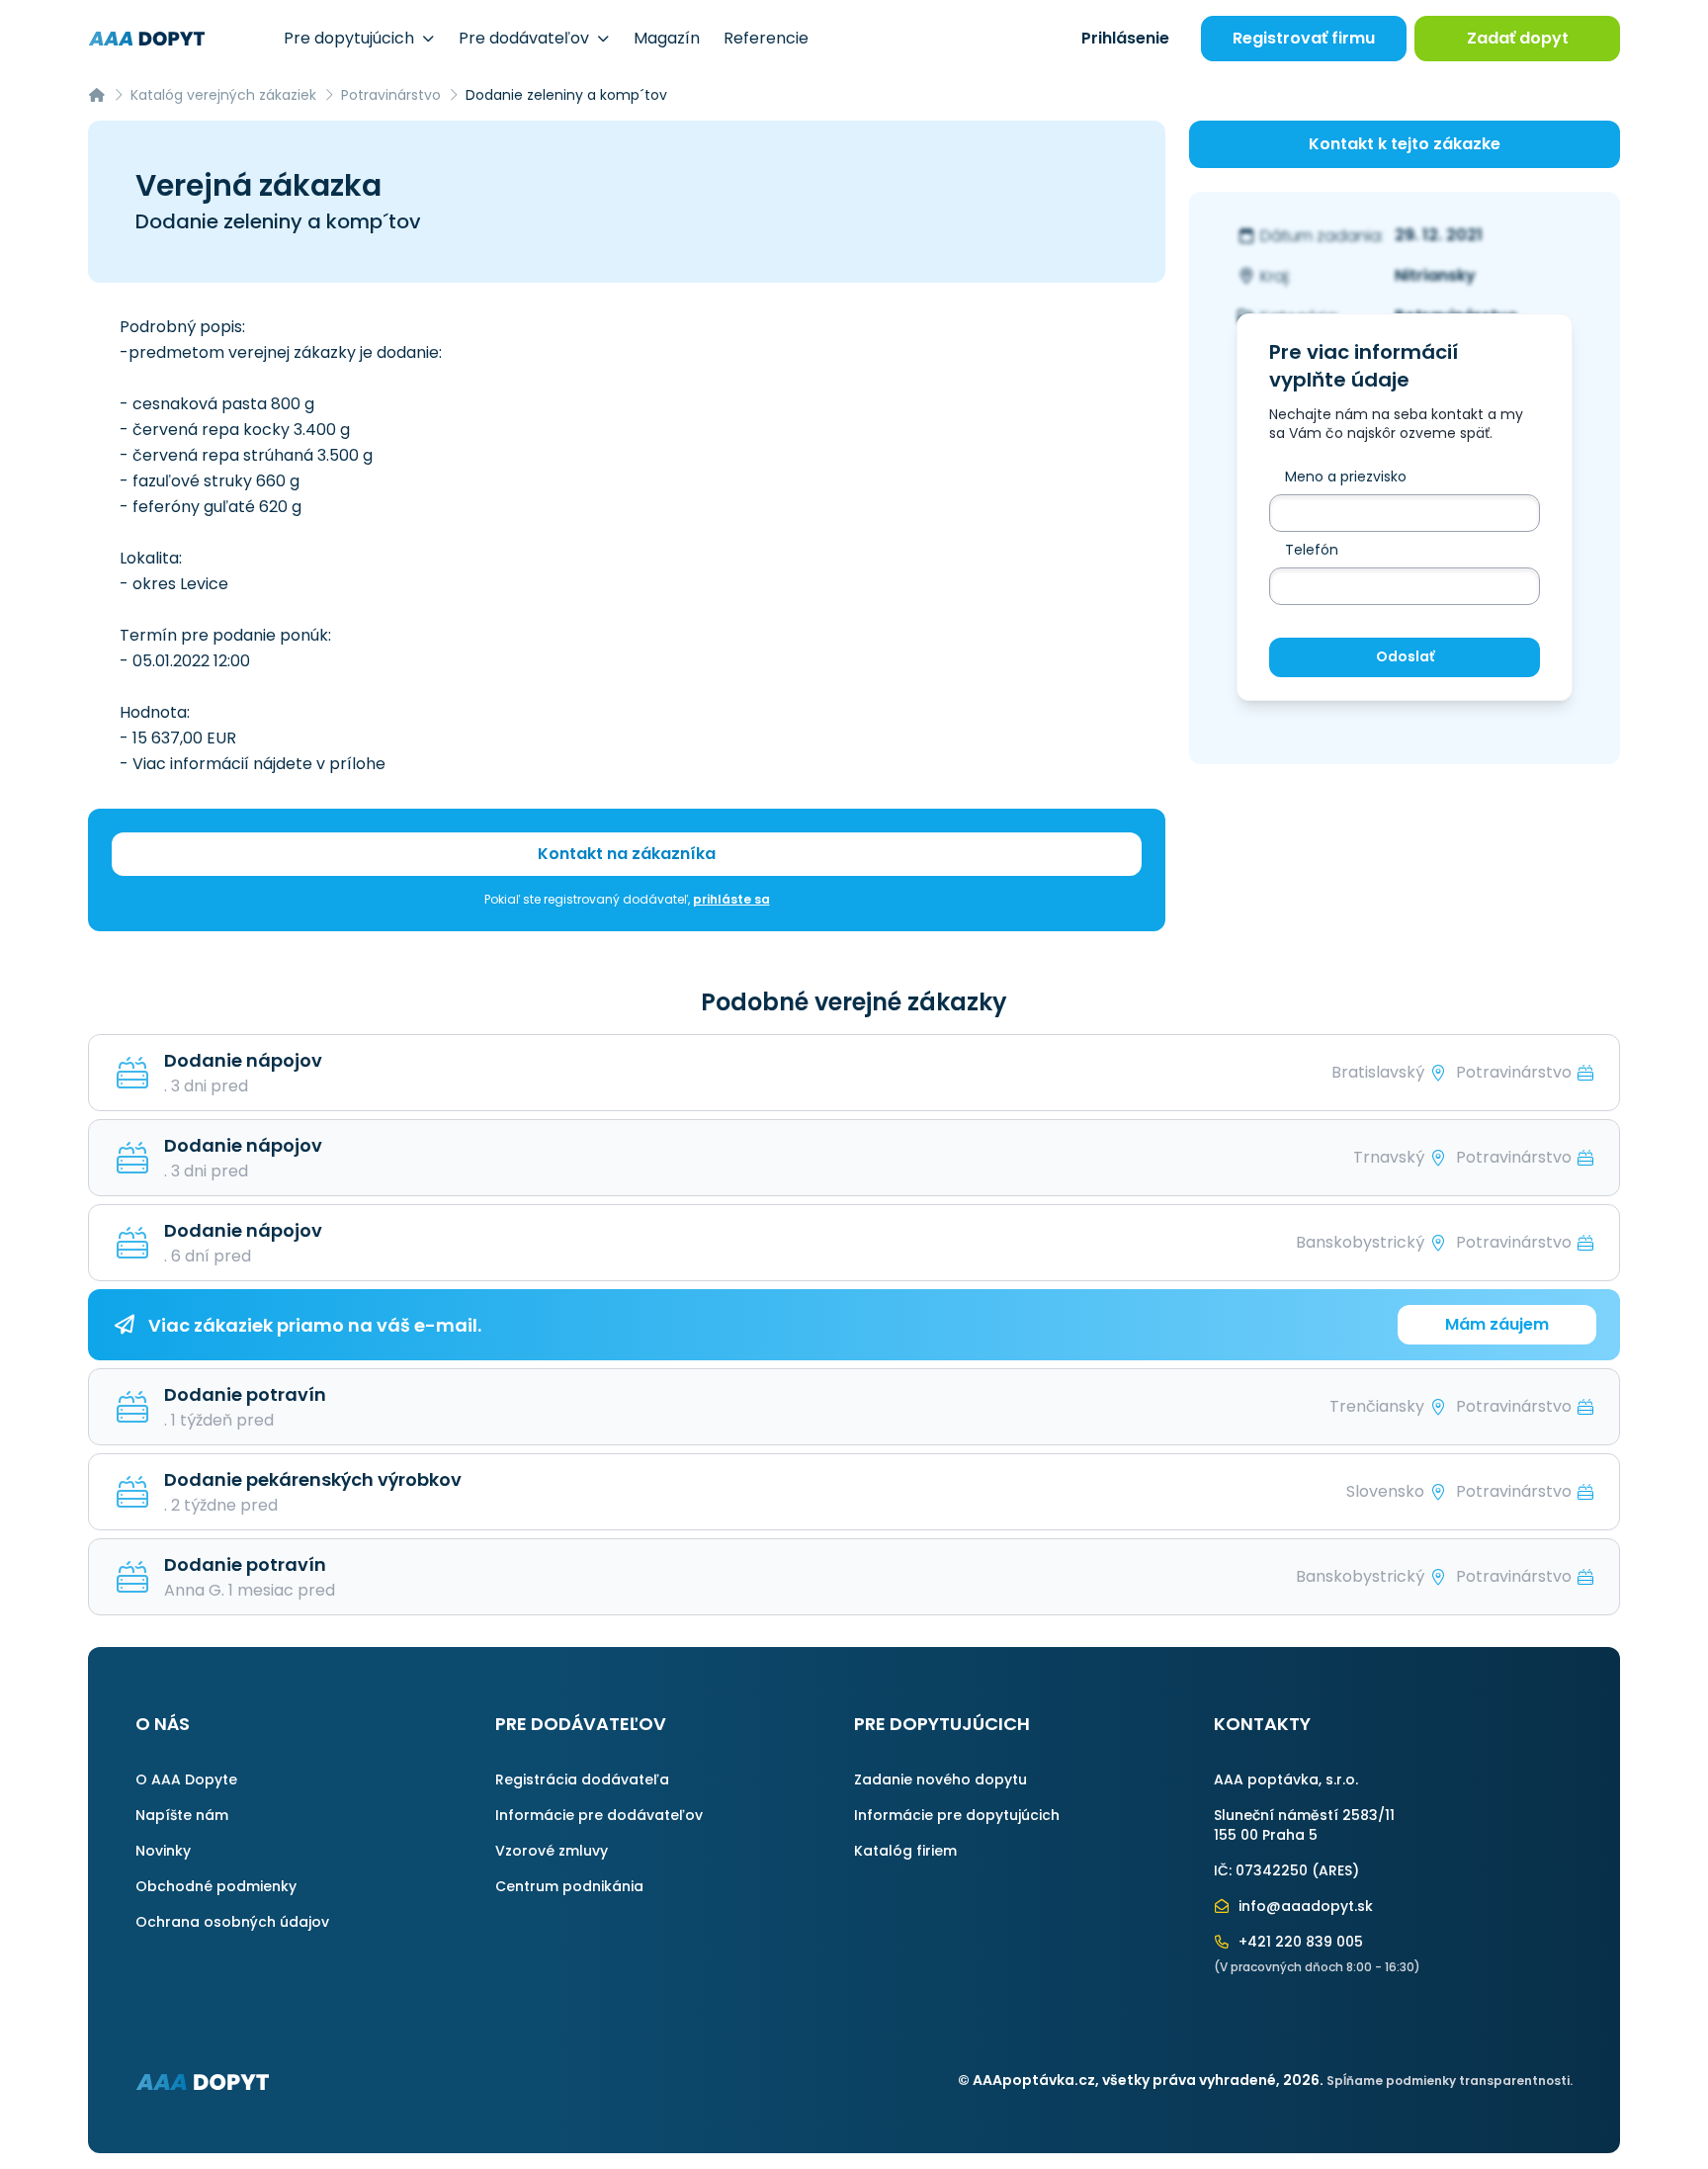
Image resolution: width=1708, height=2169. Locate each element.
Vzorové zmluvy (552, 1851)
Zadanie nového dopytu (940, 1779)
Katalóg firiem (905, 1851)
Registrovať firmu (1304, 38)
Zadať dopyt (1518, 38)
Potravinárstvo (391, 95)
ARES (1335, 1870)
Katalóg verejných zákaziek (223, 95)
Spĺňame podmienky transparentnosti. (1450, 2081)
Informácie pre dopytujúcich (957, 1815)
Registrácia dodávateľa (582, 1779)
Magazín (667, 38)
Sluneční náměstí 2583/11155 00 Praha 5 (1304, 1825)
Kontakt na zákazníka (627, 854)
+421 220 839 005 (1299, 1942)
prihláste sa (731, 899)
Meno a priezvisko (1346, 477)
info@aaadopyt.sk (1304, 1906)
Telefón (1312, 551)
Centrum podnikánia (569, 1886)
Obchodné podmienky (216, 1886)
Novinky (163, 1851)
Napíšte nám (182, 1815)
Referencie (766, 38)
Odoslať (1405, 657)
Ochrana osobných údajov (232, 1922)
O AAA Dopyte (186, 1779)
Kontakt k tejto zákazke (1405, 144)
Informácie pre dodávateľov (599, 1815)
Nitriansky (1435, 276)
